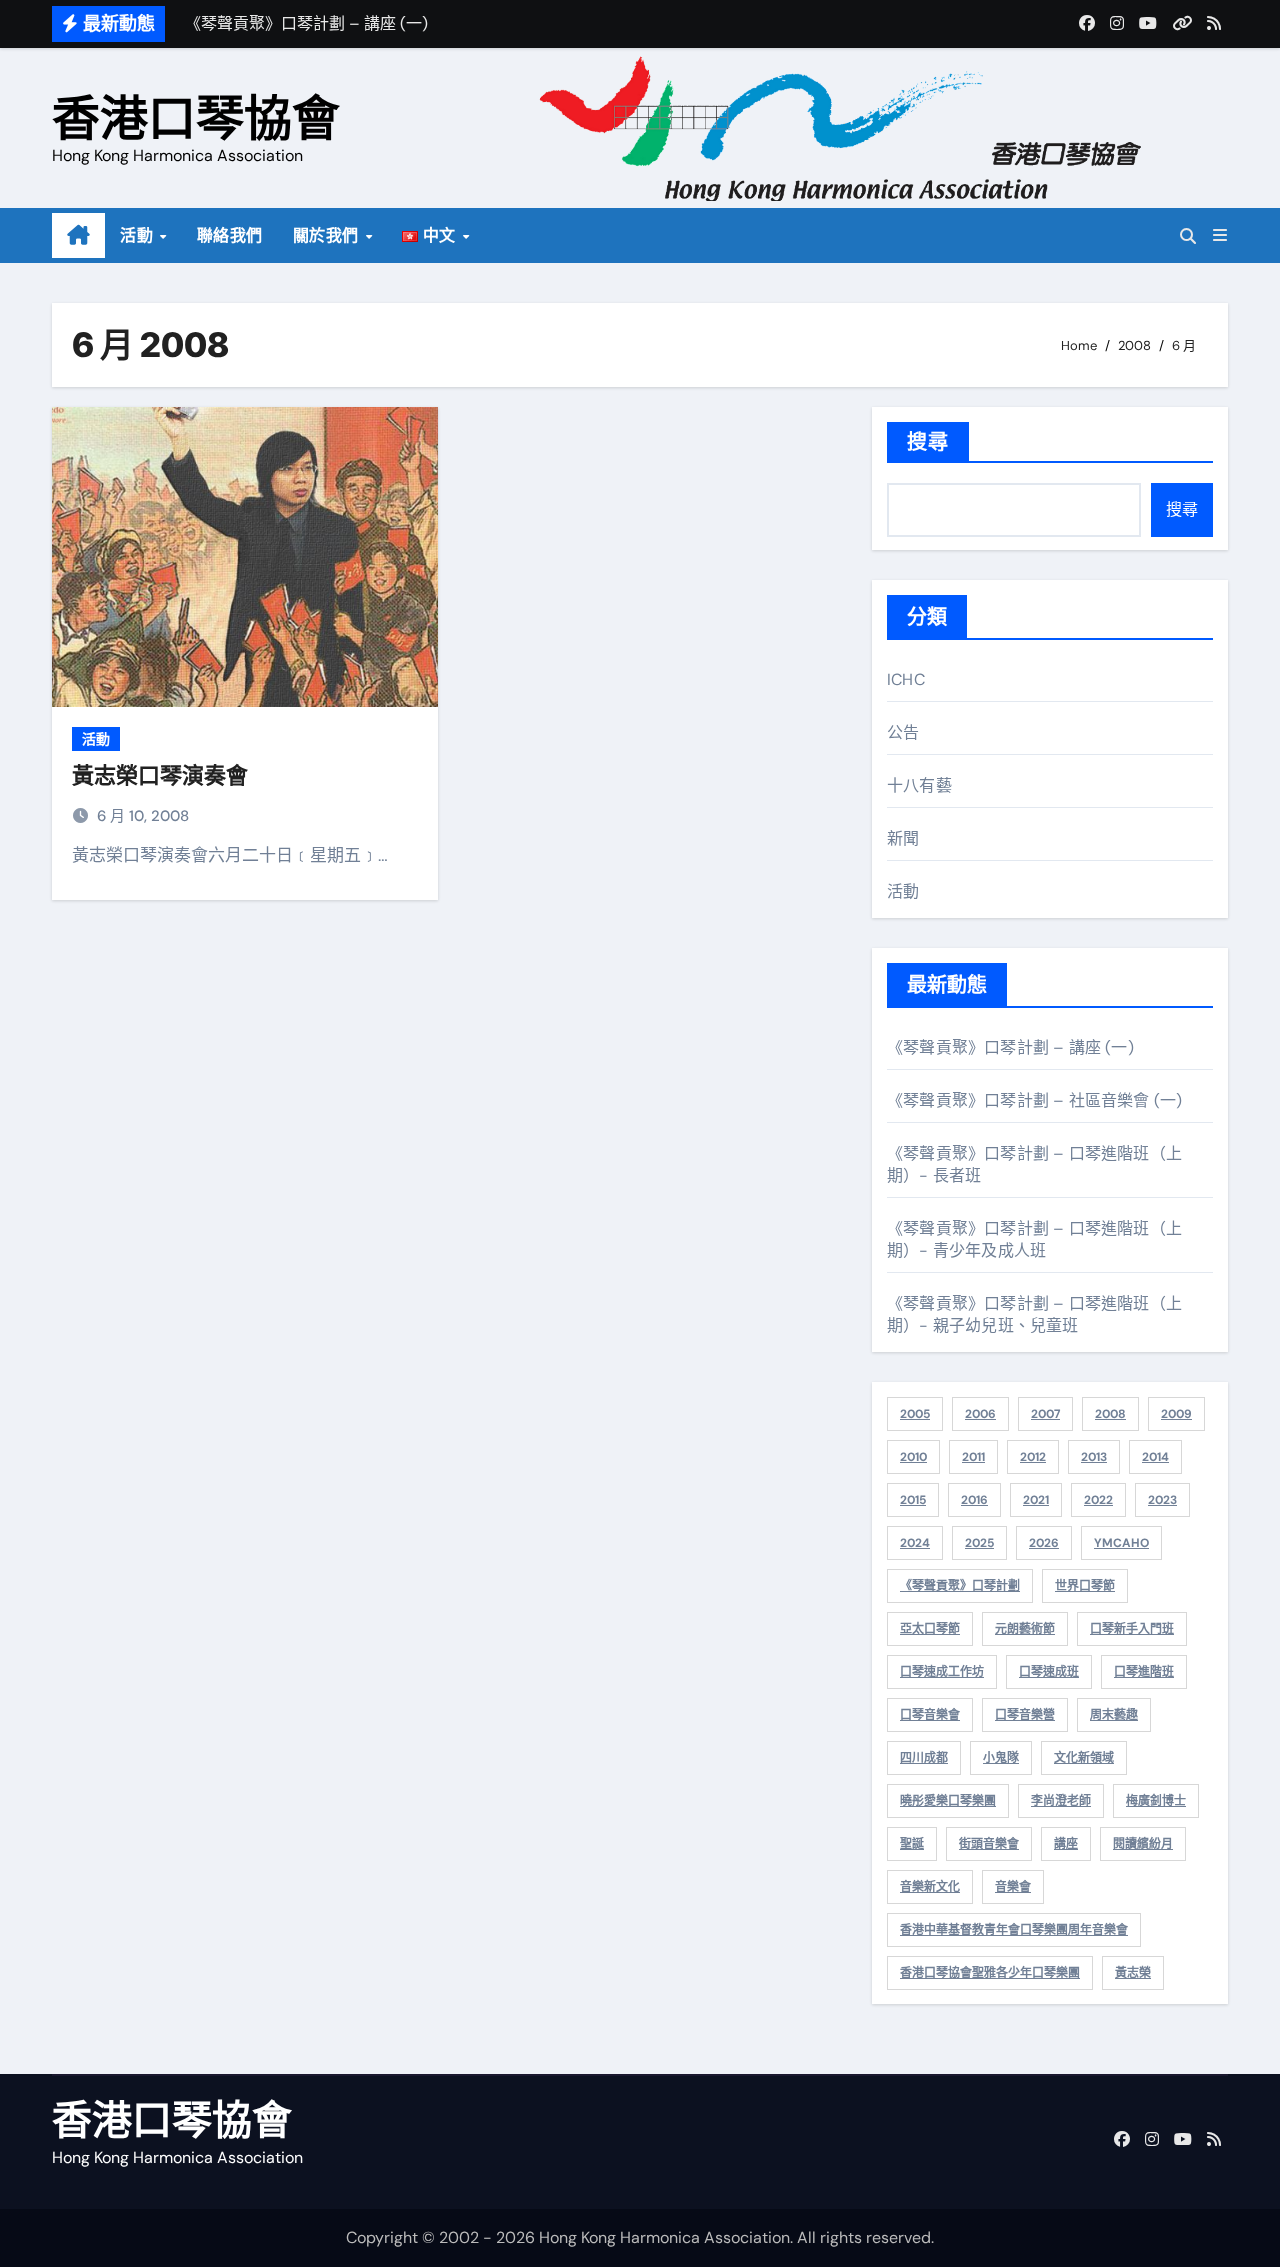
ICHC (906, 679)
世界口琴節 (1085, 1586)
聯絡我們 (230, 235)
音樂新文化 (930, 1887)
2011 (973, 1457)
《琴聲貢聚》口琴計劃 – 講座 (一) (1010, 1047)
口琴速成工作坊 (942, 1672)
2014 (1155, 1457)
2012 (1033, 1457)
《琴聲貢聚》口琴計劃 (960, 1586)
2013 (1094, 1457)
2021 (1036, 1500)
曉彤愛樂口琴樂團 (948, 1801)
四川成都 (924, 1758)
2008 (1110, 1414)
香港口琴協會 (196, 117)
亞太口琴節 (930, 1629)
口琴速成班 (1049, 1672)
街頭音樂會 (989, 1844)
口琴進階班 (1144, 1672)
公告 (903, 732)
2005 (915, 1414)
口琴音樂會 (930, 1715)
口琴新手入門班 (1132, 1629)
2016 (974, 1500)
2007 (1045, 1414)
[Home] (78, 236)
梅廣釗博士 (1156, 1801)
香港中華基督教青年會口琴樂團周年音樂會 (1014, 1930)
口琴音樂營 (1025, 1715)
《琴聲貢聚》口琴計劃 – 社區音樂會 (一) (1034, 1100)
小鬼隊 (1001, 1758)
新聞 (903, 838)
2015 (913, 1500)
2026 (1044, 1543)
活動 (139, 235)
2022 (1098, 1500)
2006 (980, 1414)
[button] (1220, 235)
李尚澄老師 (1061, 1801)
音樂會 (1013, 1887)
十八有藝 (919, 785)
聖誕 (912, 1844)
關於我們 (328, 235)
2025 (979, 1543)
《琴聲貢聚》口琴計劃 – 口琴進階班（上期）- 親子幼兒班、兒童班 (1034, 1314)
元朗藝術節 (1025, 1629)
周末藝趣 (1114, 1715)
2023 (1162, 1500)
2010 (913, 1457)
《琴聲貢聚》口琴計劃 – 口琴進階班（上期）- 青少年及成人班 (1034, 1239)
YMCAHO (1121, 1543)
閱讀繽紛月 (1143, 1844)
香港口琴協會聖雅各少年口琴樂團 (990, 1973)
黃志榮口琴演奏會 (160, 775)
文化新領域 (1084, 1758)
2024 (915, 1543)
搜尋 (928, 442)
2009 (1176, 1414)
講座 (1066, 1844)
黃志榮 (1133, 1973)
